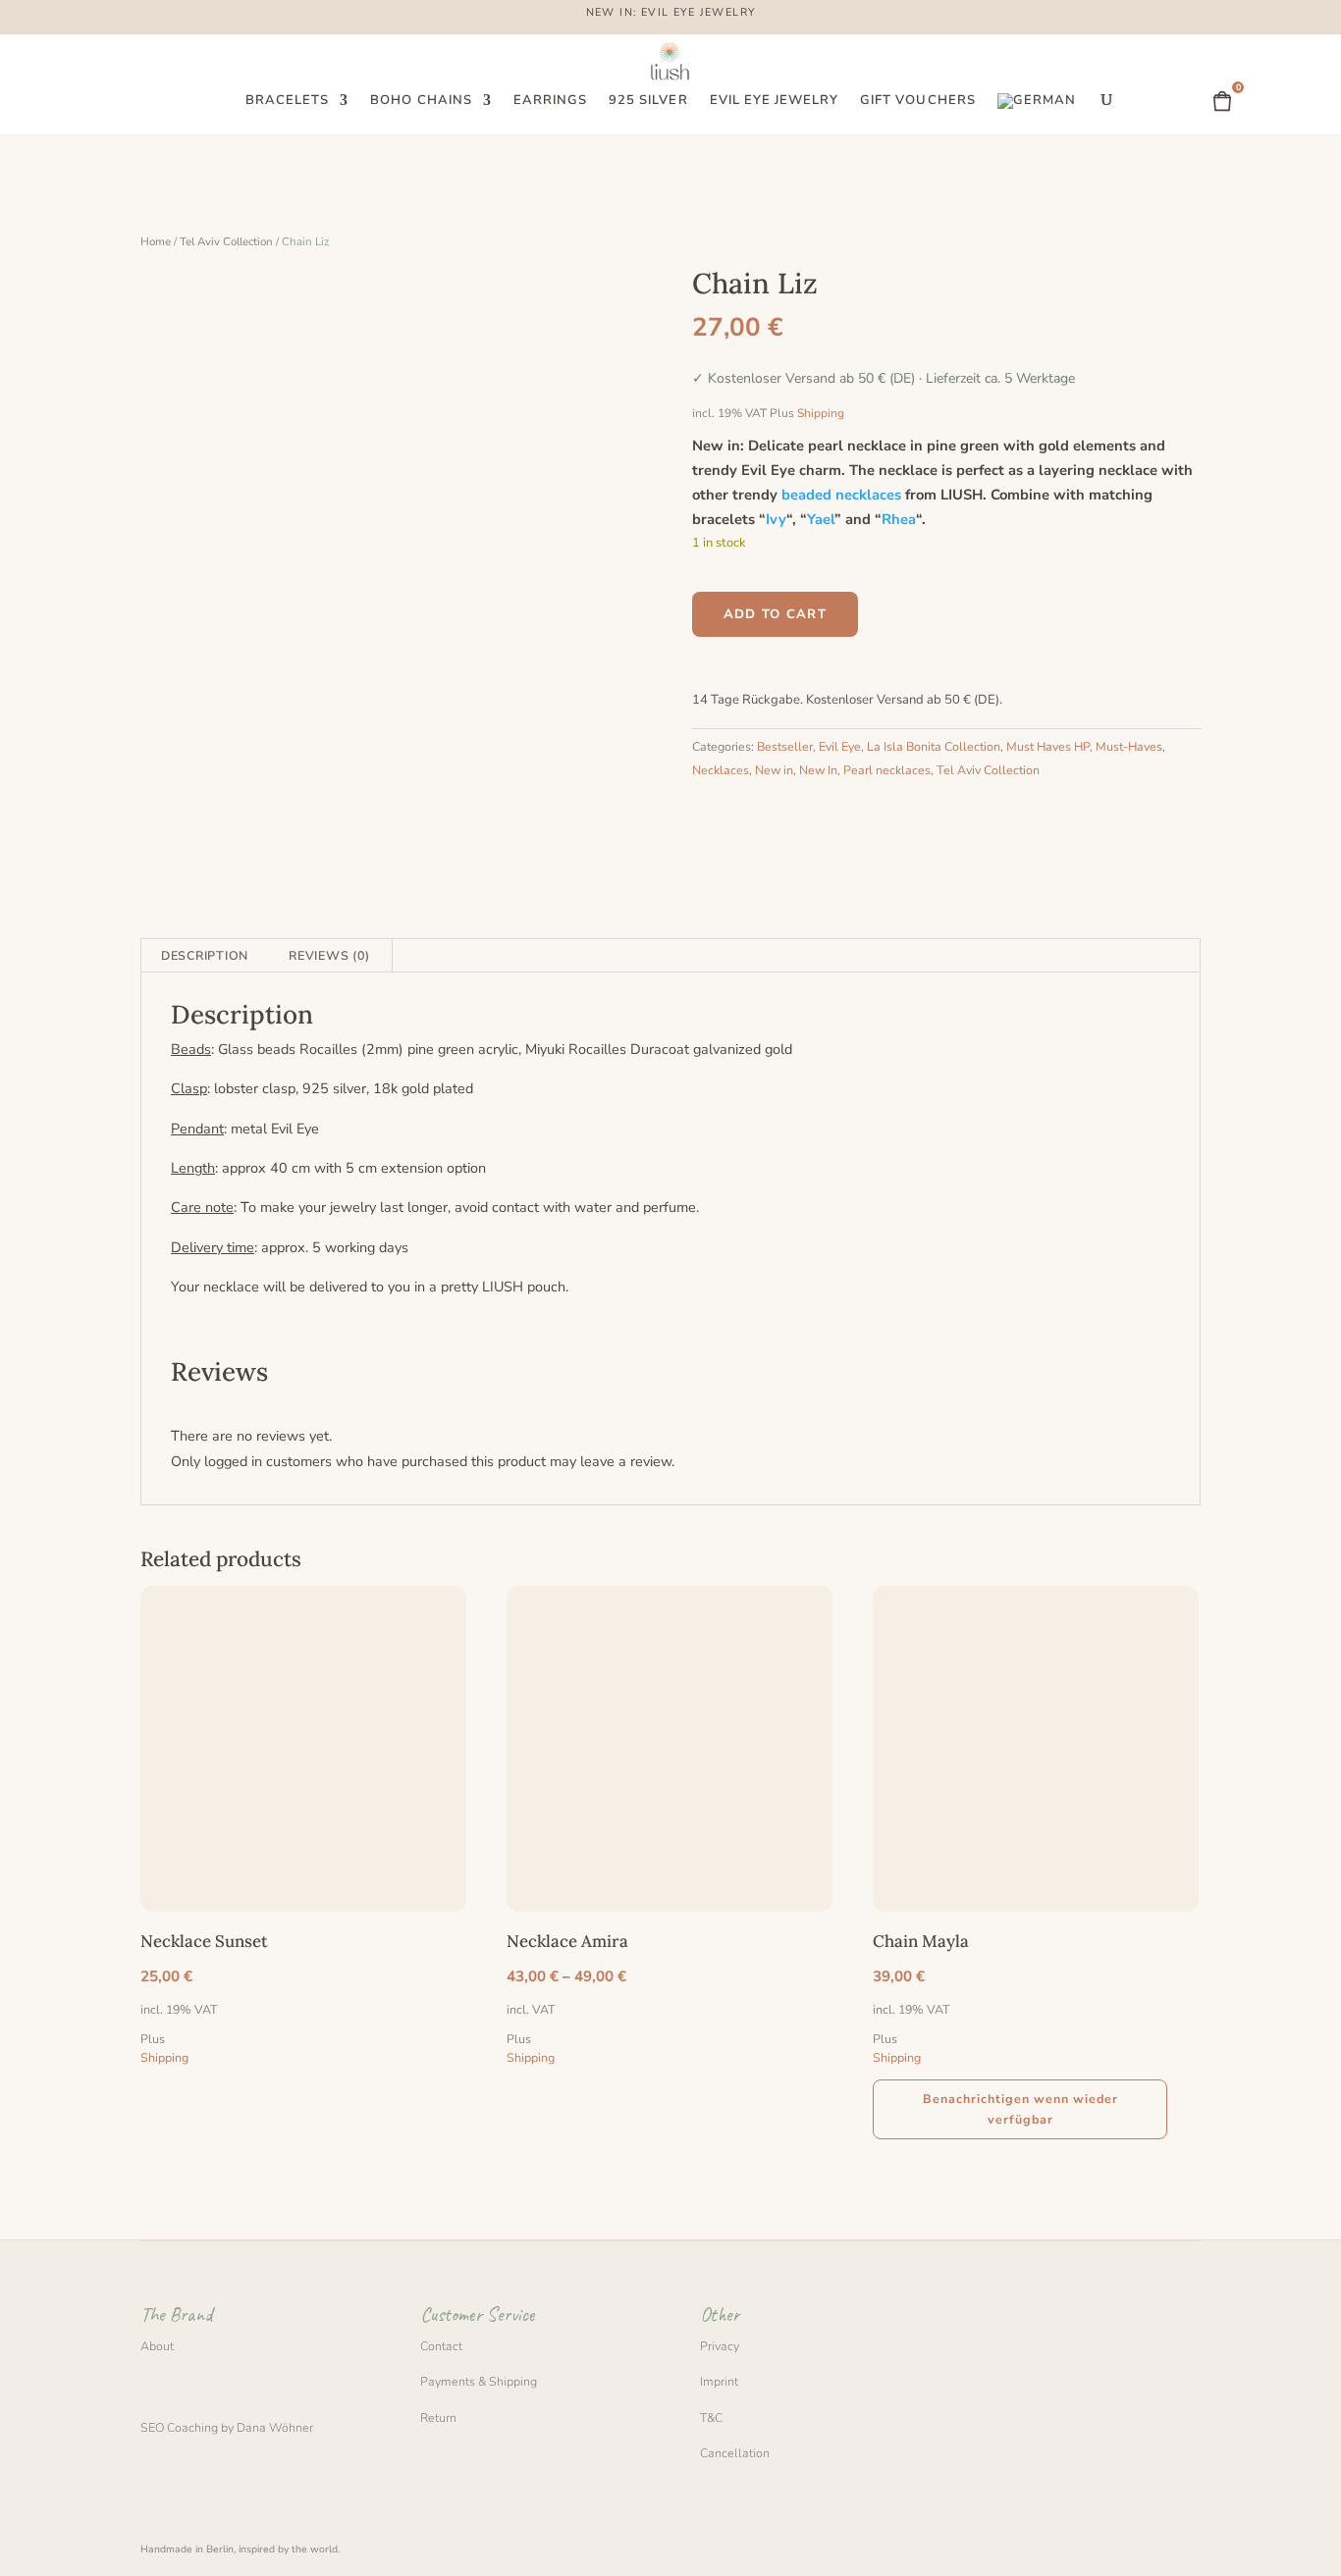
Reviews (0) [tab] (329, 955)
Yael (821, 519)
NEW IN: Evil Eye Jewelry (671, 14)
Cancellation (735, 2453)
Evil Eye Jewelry (775, 101)
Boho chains (421, 101)
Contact (441, 2346)
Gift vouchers (918, 101)
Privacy (720, 2346)
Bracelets (287, 101)
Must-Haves (1129, 746)
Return (438, 2418)
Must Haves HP (1048, 746)
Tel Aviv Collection (226, 241)
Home (156, 241)
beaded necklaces (841, 495)
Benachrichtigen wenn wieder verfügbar (1020, 2109)
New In (818, 770)
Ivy (776, 519)
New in (774, 770)
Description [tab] (205, 955)
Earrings (550, 101)
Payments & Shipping (479, 2381)
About (157, 2346)
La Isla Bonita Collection (934, 746)
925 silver (648, 101)
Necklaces (721, 770)
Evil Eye (840, 746)
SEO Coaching (179, 2427)
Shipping (821, 413)
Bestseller (785, 746)
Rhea (899, 519)
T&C (711, 2418)
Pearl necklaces (887, 770)
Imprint (719, 2381)
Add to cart (775, 614)
